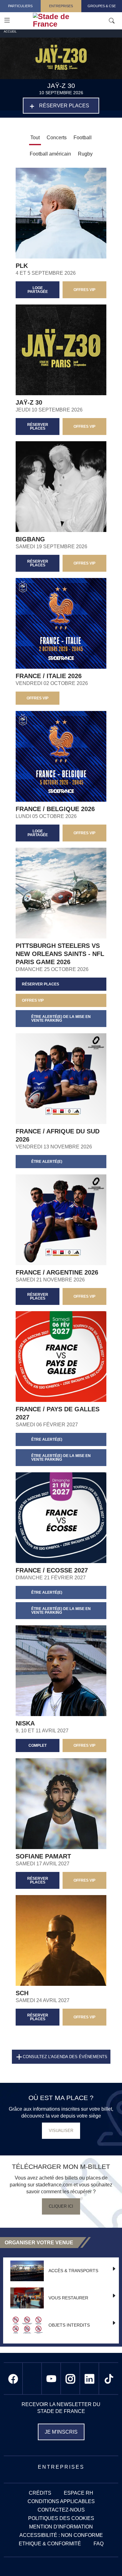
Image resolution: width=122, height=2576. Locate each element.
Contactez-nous (61, 2510)
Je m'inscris (61, 2432)
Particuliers (20, 6)
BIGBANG (30, 539)
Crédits (40, 2493)
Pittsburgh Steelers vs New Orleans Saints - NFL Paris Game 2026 (60, 954)
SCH (22, 1993)
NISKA (25, 1723)
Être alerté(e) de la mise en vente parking (61, 1019)
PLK (22, 266)
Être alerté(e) (47, 1162)
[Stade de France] (70, 20)
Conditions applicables (61, 2501)
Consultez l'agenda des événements (65, 2057)
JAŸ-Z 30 (29, 402)
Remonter (105, 2559)
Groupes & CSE (102, 6)
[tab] (57, 138)
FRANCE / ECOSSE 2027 (52, 1570)
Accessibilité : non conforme (61, 2535)
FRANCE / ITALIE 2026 (49, 676)
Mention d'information (61, 2527)
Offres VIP (84, 1880)
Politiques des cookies (61, 2518)
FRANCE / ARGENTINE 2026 (57, 1272)
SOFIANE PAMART (43, 1856)
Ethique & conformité (50, 2544)
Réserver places (64, 106)
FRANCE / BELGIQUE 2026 (55, 809)
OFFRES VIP (84, 290)
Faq (99, 2544)
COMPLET (38, 1745)
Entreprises (61, 6)
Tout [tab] (35, 138)
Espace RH (79, 2493)
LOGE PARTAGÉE (38, 290)
